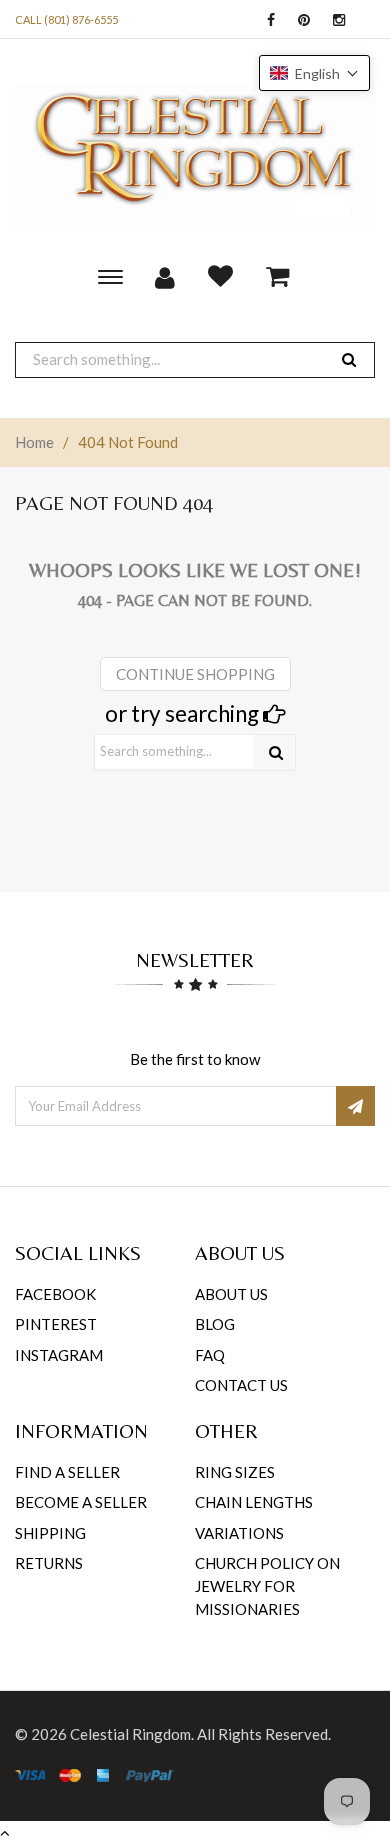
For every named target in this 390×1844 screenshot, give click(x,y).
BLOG (215, 1324)
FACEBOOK (55, 1294)
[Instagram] (334, 20)
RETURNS (49, 1563)
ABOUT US (231, 1294)
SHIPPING (50, 1533)
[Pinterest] (299, 20)
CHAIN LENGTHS (254, 1502)
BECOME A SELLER (81, 1502)
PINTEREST (56, 1324)
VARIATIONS (239, 1533)
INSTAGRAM (59, 1355)
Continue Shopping (195, 674)
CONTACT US (241, 1385)
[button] (314, 73)
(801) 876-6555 (81, 19)
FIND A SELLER (67, 1472)
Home (34, 442)
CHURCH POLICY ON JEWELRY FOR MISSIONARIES (267, 1586)
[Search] (276, 752)
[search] (349, 359)
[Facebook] (266, 20)
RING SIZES (235, 1472)
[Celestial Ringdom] (195, 158)
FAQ (210, 1355)
